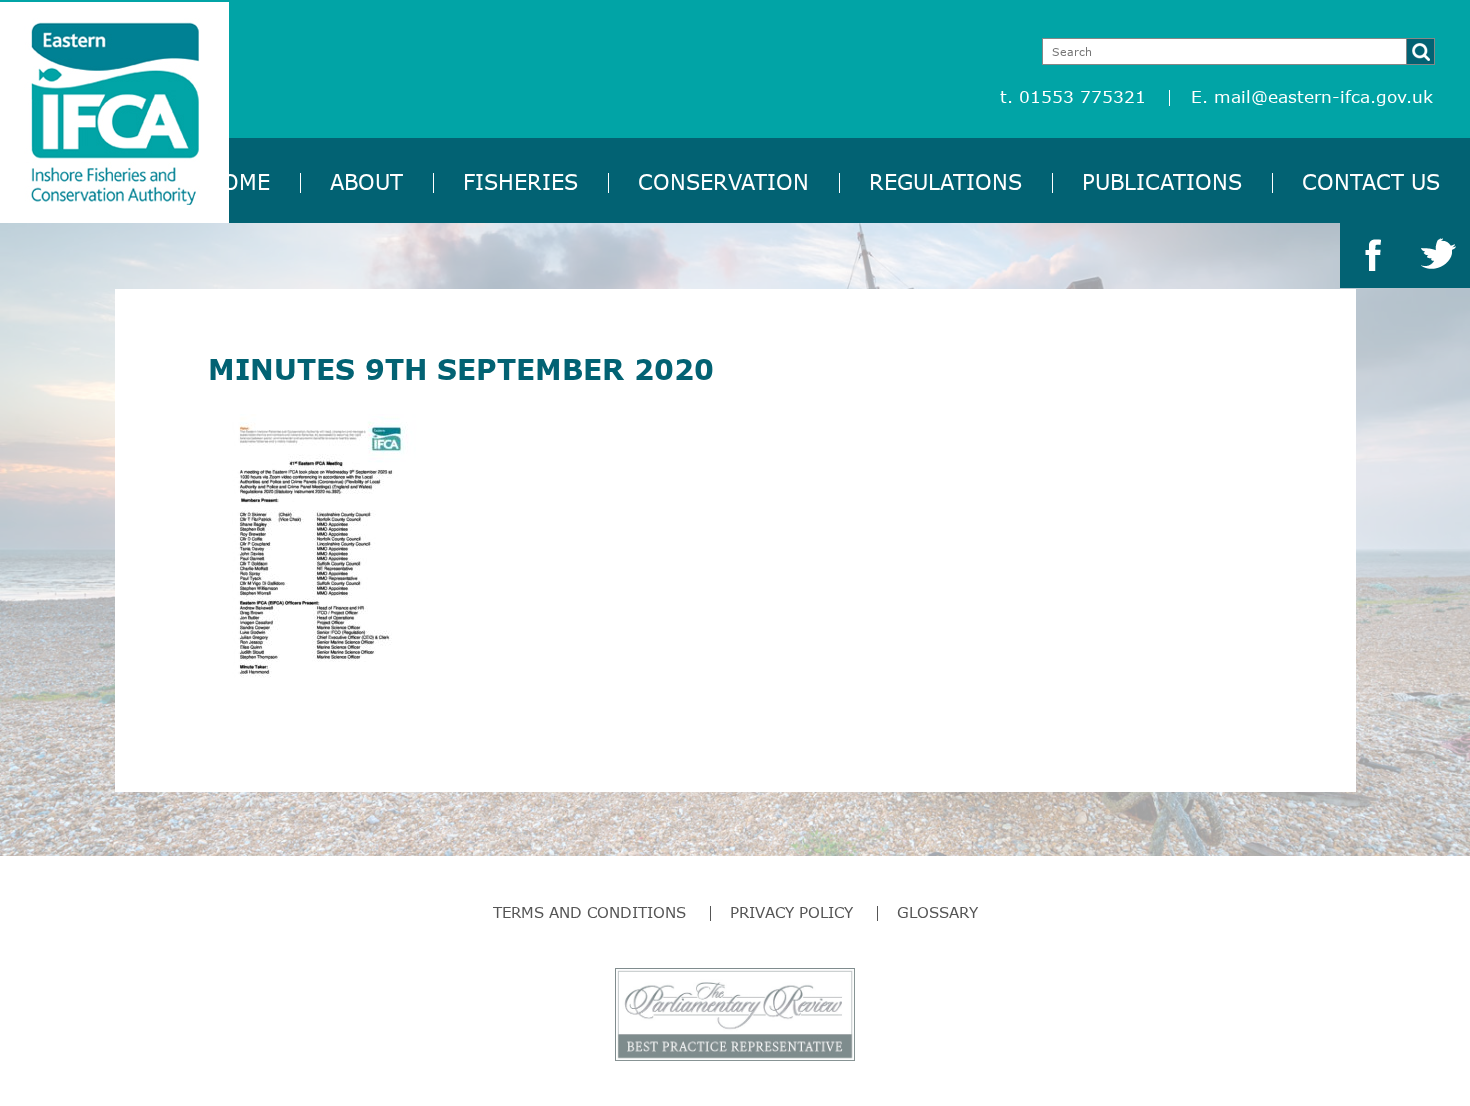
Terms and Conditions (589, 912)
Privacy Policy (791, 912)
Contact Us (1371, 181)
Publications (1162, 181)
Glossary (937, 912)
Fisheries (520, 181)
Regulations (945, 181)
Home (238, 181)
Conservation (723, 181)
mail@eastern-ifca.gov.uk (1323, 96)
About (366, 181)
